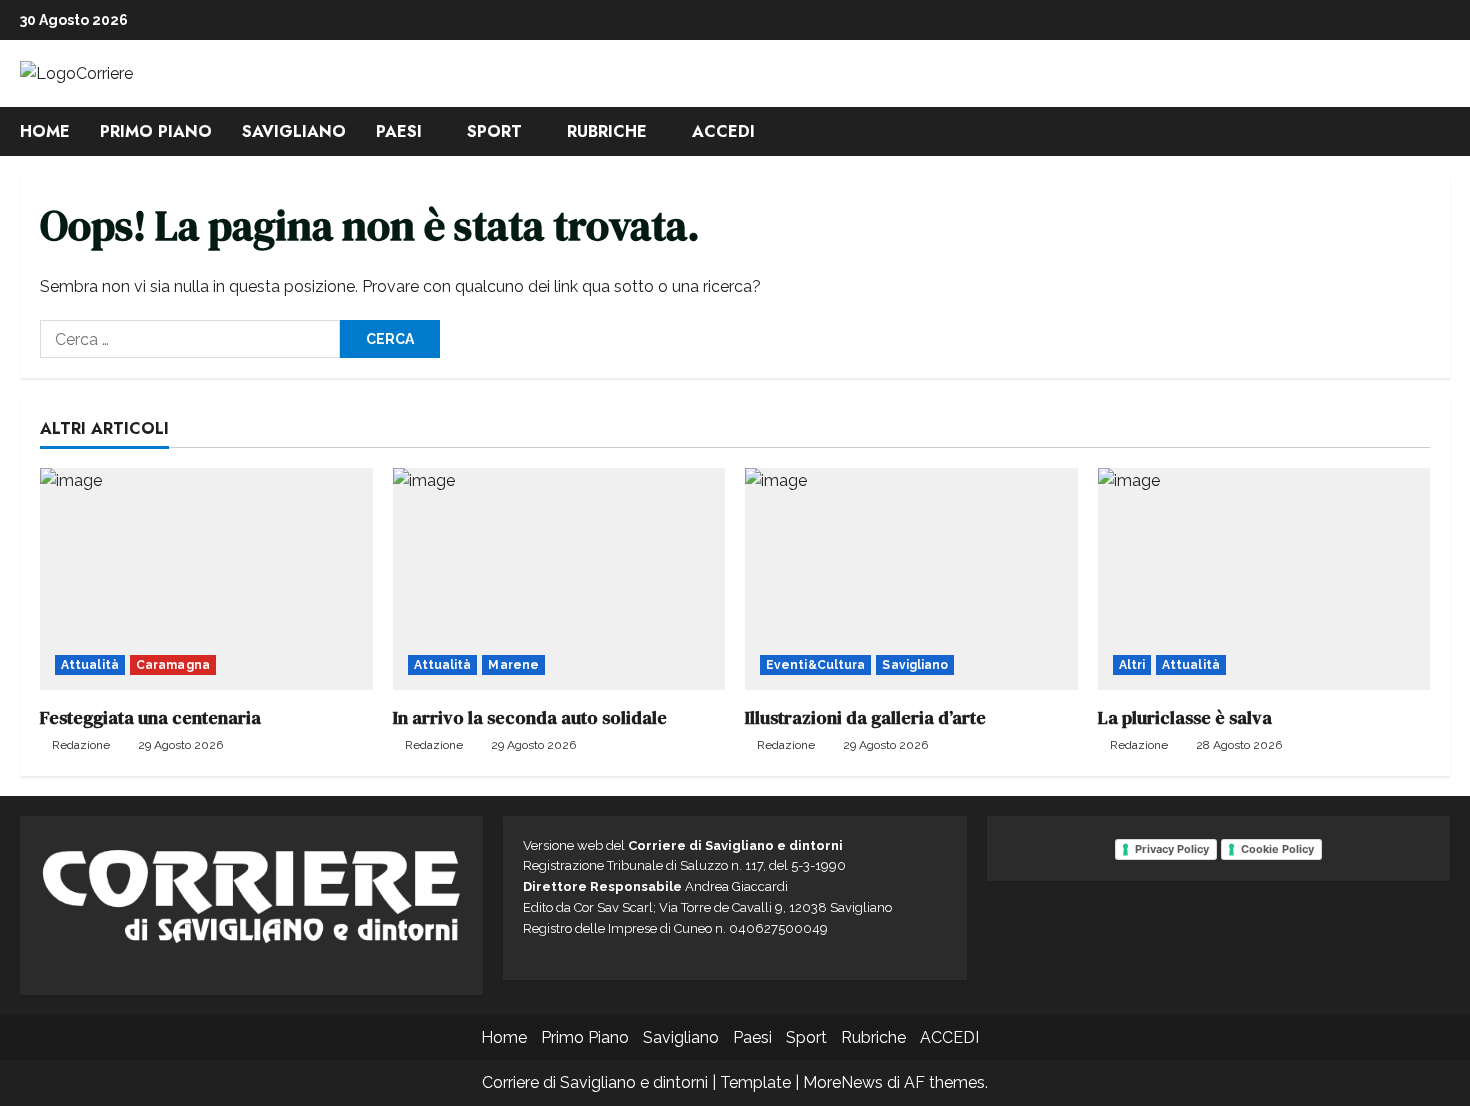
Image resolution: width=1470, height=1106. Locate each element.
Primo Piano (156, 131)
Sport (494, 131)
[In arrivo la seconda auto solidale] (559, 579)
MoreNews (843, 1082)
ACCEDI (723, 131)
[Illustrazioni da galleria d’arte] (911, 579)
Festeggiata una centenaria (150, 717)
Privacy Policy (1172, 849)
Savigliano (294, 131)
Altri (1132, 665)
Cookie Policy (1277, 849)
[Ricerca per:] (190, 339)
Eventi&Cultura (815, 665)
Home (45, 131)
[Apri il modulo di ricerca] (1444, 131)
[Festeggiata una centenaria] (206, 579)
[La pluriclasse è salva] (1264, 579)
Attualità (90, 665)
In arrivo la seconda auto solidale (530, 717)
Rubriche (607, 131)
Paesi (399, 131)
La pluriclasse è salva (1185, 717)
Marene (513, 665)
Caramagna (173, 665)
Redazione (81, 745)
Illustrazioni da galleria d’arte (865, 717)
